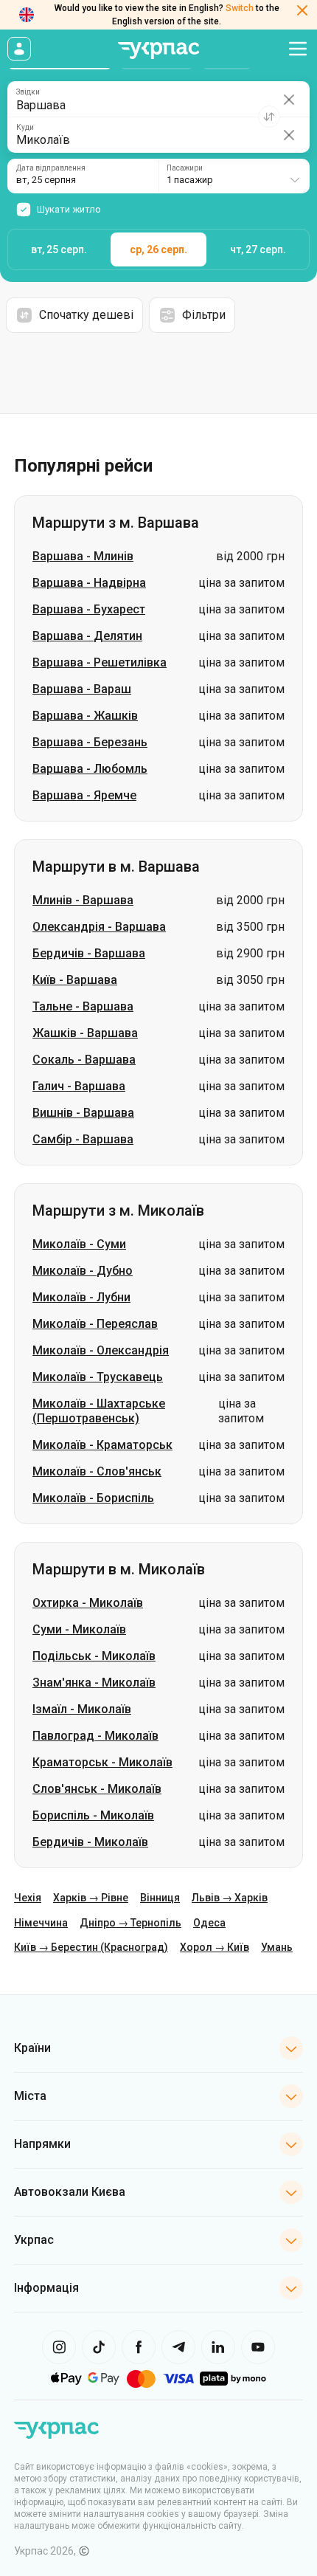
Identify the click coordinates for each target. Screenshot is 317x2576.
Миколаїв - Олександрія (101, 1350)
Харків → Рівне (91, 1898)
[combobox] (234, 176)
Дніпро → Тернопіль (130, 1923)
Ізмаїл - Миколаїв (82, 1709)
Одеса (209, 1923)
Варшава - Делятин (87, 636)
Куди (25, 128)
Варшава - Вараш (82, 689)
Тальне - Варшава (83, 1006)
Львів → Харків (230, 1898)
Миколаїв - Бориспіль (93, 1498)
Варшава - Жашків (85, 716)
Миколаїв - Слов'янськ (97, 1471)
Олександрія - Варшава (99, 927)
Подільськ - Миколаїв (94, 1656)
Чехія (28, 1898)
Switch (240, 8)
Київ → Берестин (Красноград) (91, 1947)
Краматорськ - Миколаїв (102, 1762)
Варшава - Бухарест (89, 609)
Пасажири (185, 168)
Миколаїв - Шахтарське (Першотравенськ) (99, 1411)
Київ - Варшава (75, 980)
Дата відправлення (51, 168)
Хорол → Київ (215, 1947)
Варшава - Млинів (83, 556)
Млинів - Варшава (83, 900)
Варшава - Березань (90, 742)
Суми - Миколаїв (79, 1629)
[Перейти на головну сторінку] (158, 51)
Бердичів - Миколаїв (90, 1842)
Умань (277, 1947)
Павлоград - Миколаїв (95, 1736)
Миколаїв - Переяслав (95, 1324)
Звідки (28, 92)
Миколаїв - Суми (79, 1244)
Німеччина (41, 1923)
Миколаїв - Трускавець (98, 1377)
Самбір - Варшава (83, 1139)
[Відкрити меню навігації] (298, 49)
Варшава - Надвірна (89, 583)
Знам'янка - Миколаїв (94, 1683)
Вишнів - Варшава (83, 1113)
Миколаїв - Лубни (81, 1297)
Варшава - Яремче (84, 795)
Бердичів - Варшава (89, 953)
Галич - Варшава (79, 1086)
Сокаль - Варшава (84, 1060)
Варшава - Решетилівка (100, 662)
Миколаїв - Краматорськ (102, 1445)
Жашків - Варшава (85, 1033)
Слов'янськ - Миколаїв (97, 1789)
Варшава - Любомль (90, 769)
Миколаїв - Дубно (83, 1271)
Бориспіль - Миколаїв (93, 1815)
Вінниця (160, 1898)
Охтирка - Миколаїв (88, 1603)
